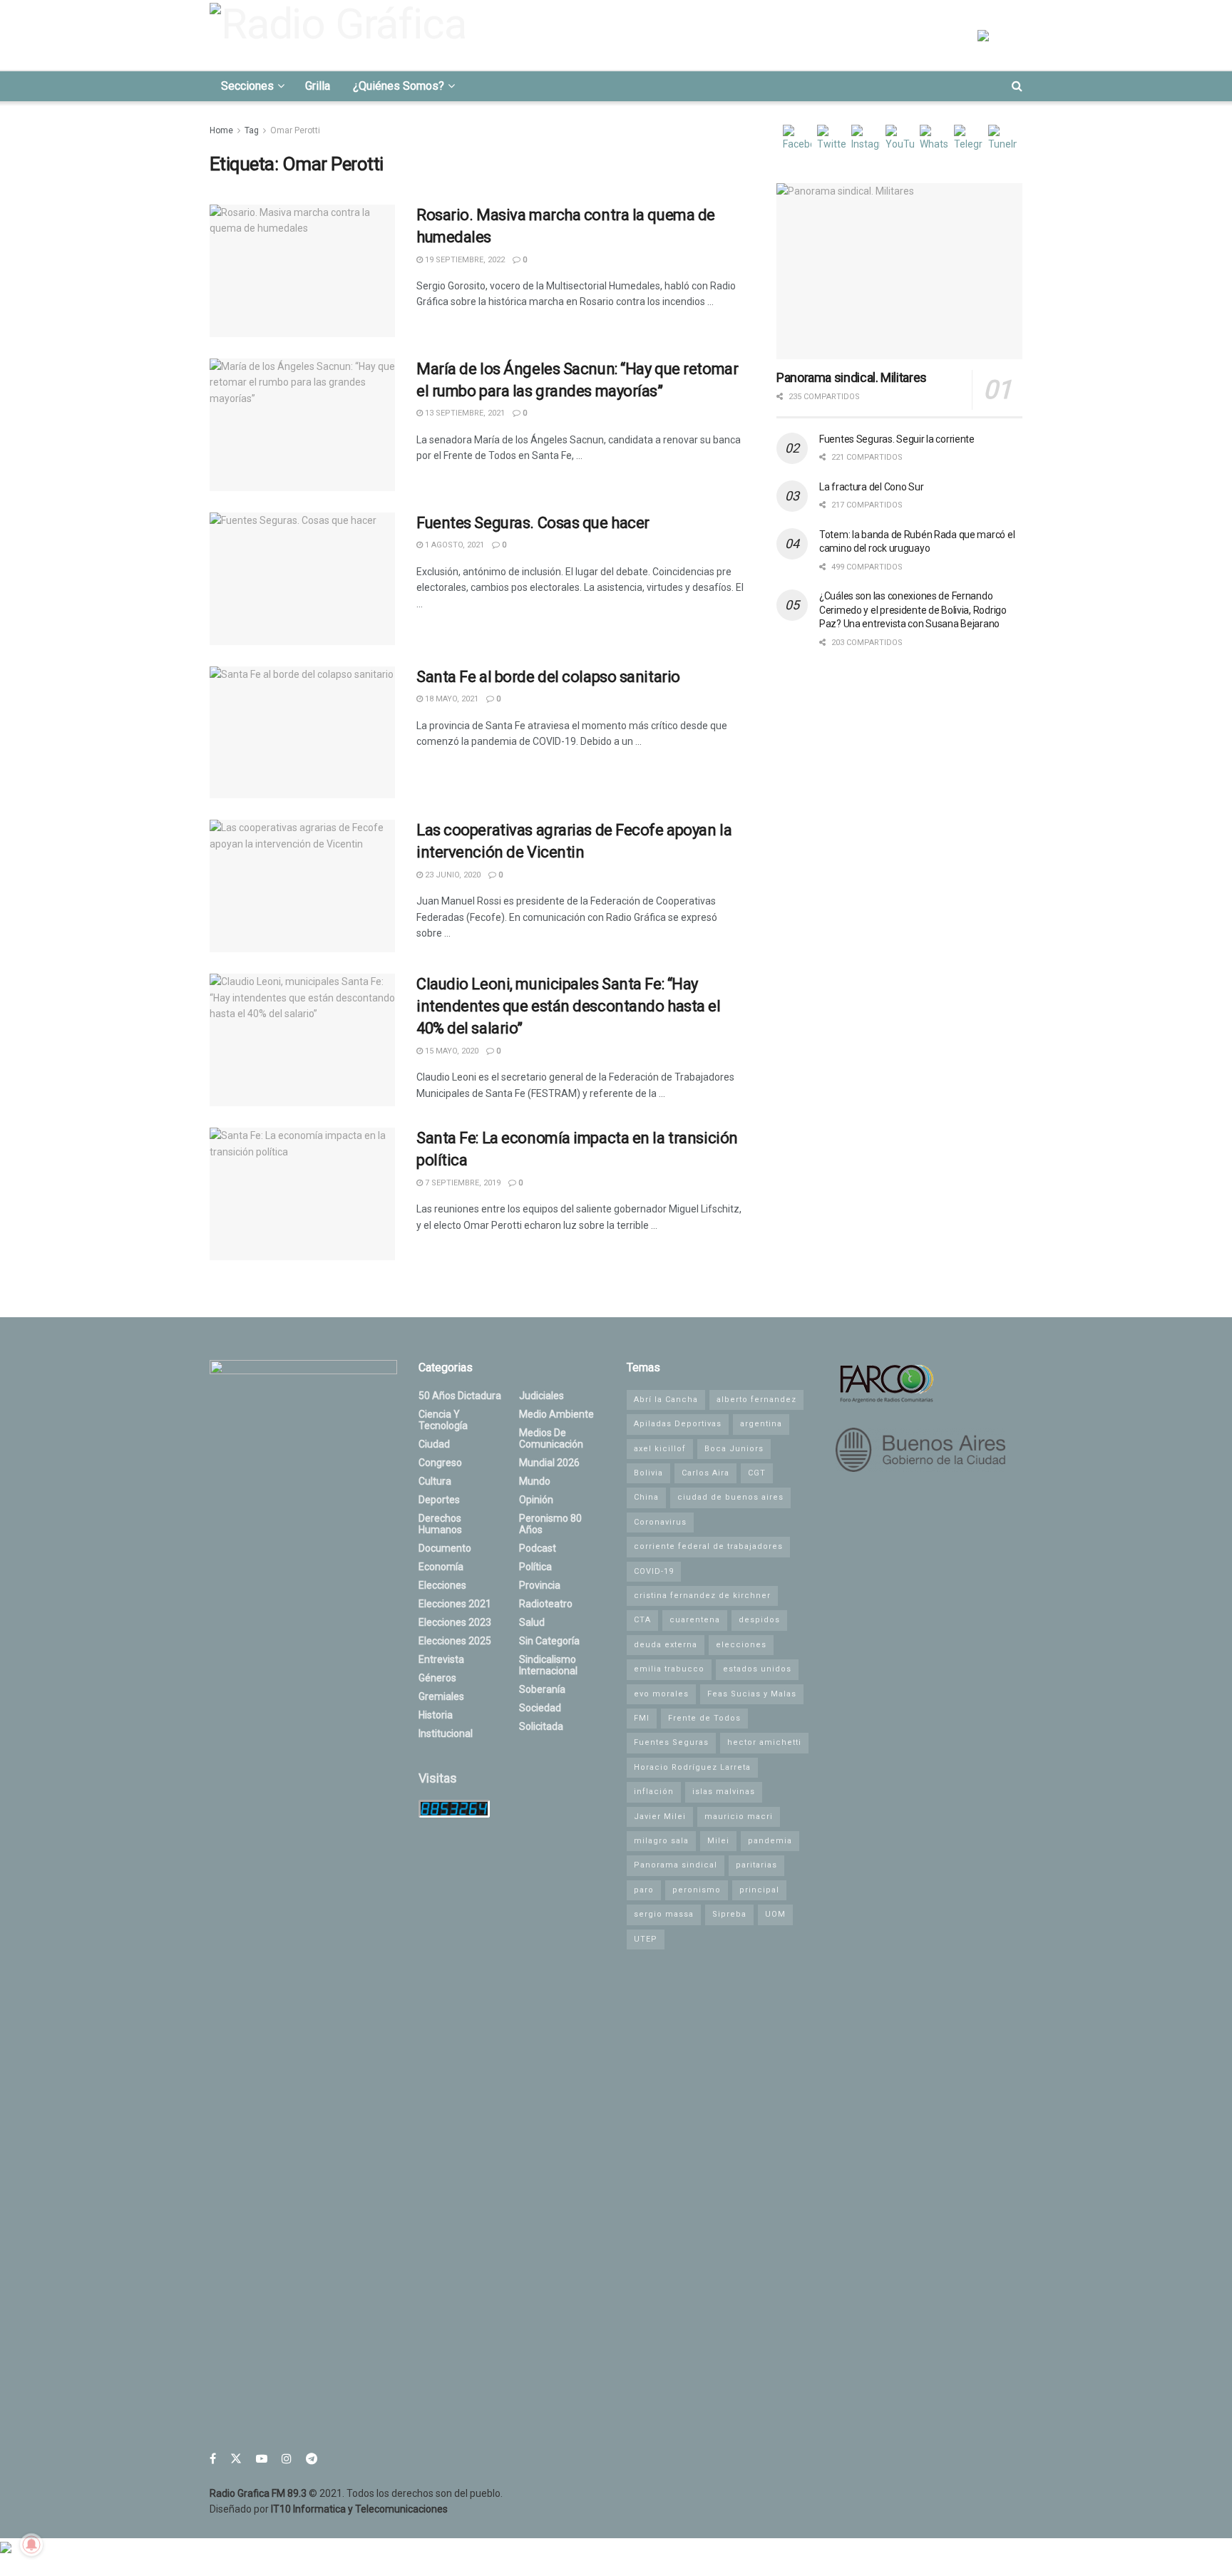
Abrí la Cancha (666, 1400)
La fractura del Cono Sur (871, 487)
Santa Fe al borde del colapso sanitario (548, 677)
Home (221, 130)
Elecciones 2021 (455, 1604)
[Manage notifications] (31, 2545)
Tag (252, 130)
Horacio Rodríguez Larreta (692, 1767)
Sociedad (540, 1708)
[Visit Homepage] (342, 35)
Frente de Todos (704, 1718)
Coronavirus (660, 1522)
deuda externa (666, 1645)
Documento (445, 1548)
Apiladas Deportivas (678, 1424)
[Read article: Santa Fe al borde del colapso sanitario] (302, 733)
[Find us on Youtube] (262, 2459)
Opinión (536, 1500)
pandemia (770, 1841)
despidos (759, 1620)
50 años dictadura (460, 1396)
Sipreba (729, 1914)
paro (644, 1890)
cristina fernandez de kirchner (702, 1596)
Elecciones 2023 (455, 1622)
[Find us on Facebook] (213, 2459)
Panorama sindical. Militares (852, 377)
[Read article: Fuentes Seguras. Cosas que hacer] (302, 579)
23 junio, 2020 (452, 875)
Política (535, 1567)
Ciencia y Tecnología (443, 1420)
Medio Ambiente (556, 1414)
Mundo (535, 1481)
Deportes (439, 1500)
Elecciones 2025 (455, 1641)
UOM (775, 1914)
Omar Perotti (295, 130)
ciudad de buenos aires (730, 1497)
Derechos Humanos (440, 1524)
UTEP (646, 1939)
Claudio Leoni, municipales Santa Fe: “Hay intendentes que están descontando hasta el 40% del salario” (569, 1006)
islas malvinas (724, 1792)
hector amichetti (764, 1742)
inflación (654, 1792)
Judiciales (541, 1396)
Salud (532, 1622)
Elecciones (442, 1585)
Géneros (437, 1678)
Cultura (435, 1481)
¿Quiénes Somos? (399, 86)
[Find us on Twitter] (236, 2459)
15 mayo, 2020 (451, 1051)
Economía (441, 1567)
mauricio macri (739, 1817)
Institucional (446, 1733)
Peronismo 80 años (550, 1524)
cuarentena (695, 1620)
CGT (757, 1473)
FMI (642, 1718)
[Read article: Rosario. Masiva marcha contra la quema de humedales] (302, 271)
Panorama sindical (676, 1865)
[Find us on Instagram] (287, 2459)
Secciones (247, 86)
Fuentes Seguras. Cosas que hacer (533, 523)
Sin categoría (549, 1641)
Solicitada (541, 1726)
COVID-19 (654, 1571)
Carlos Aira (705, 1473)
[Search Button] (1017, 86)
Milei (718, 1841)
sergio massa (664, 1914)
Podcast (538, 1548)
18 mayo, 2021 (451, 699)
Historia (436, 1715)
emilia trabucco (669, 1669)
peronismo (697, 1890)
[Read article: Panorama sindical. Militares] (899, 271)
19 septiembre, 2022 (464, 260)
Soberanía (542, 1689)
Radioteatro (546, 1604)
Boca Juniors (734, 1449)
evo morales (661, 1694)
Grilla (318, 86)
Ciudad (434, 1444)
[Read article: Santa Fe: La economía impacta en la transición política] (302, 1194)
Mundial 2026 (549, 1463)
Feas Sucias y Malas (752, 1694)
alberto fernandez (756, 1400)
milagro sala (661, 1841)
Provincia (540, 1585)
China (646, 1497)
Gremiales (441, 1696)
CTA (642, 1620)
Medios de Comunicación (551, 1438)
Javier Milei (660, 1817)
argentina (761, 1424)
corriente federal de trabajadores (708, 1546)
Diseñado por (329, 2509)
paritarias (756, 1865)
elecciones (741, 1645)
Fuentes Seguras (671, 1742)
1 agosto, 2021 (453, 545)
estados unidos (757, 1669)
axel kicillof (660, 1449)
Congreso (440, 1463)
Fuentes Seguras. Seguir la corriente (897, 439)
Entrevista (441, 1659)
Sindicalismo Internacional (548, 1665)
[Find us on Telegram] (312, 2459)
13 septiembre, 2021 (464, 413)
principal (759, 1890)
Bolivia (648, 1473)
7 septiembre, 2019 (462, 1183)
